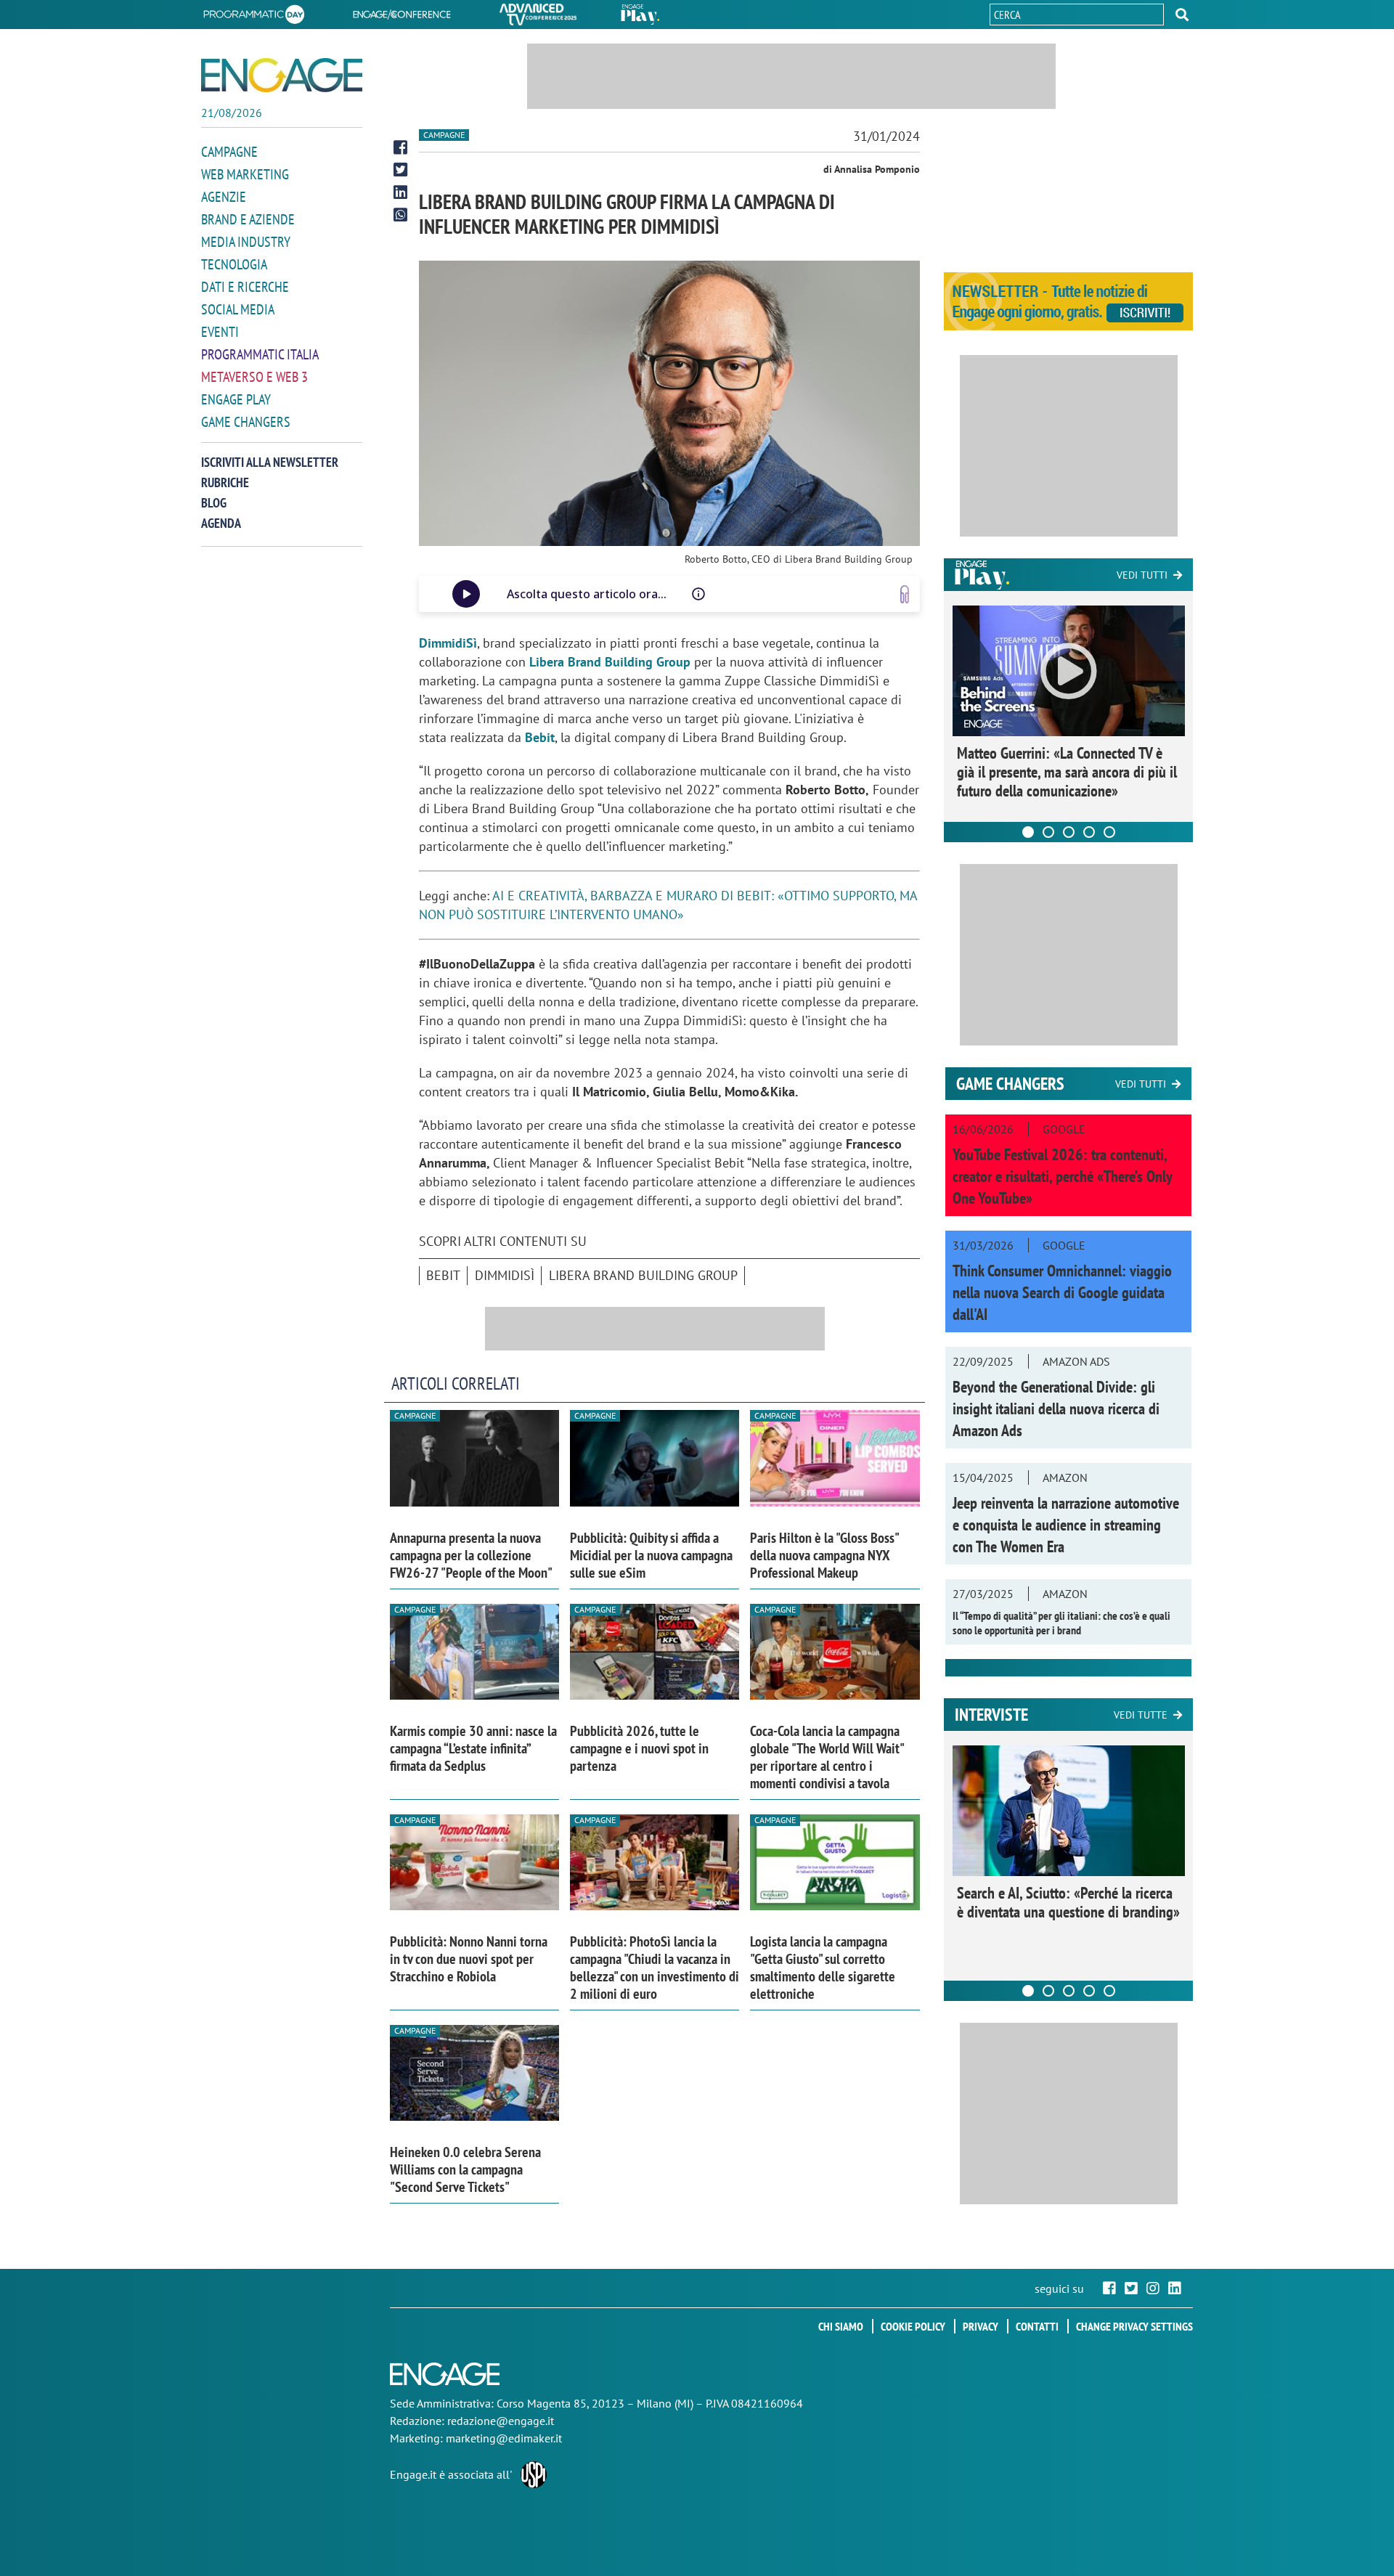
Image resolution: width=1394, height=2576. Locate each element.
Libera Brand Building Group (643, 1275)
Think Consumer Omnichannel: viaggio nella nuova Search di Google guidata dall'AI (1062, 1292)
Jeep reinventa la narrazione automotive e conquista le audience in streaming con (1066, 1525)
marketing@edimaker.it (504, 2438)
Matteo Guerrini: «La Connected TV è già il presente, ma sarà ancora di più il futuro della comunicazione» (1067, 772)
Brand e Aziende (248, 219)
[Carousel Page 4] (1089, 832)
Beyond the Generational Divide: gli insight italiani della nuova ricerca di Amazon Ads (1056, 1409)
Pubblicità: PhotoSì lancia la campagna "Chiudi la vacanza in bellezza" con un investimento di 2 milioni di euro (655, 1968)
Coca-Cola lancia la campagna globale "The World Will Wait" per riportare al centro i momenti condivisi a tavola (827, 1757)
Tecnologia (234, 264)
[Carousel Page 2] (1048, 832)
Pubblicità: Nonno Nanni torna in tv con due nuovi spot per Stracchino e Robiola (469, 1959)
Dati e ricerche (245, 287)
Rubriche (225, 482)
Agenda (221, 523)
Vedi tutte (1141, 1715)
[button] (1182, 15)
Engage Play (236, 399)
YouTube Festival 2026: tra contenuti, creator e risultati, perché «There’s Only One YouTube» (1062, 1176)
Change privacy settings (1134, 2326)
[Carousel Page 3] (1069, 832)
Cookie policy (913, 2326)
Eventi (220, 332)
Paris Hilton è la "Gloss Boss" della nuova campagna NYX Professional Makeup (824, 1555)
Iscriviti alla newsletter (270, 462)
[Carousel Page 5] (1109, 832)
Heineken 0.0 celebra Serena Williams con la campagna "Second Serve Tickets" (465, 2169)
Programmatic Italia (260, 354)
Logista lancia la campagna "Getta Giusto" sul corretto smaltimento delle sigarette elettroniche (823, 1968)
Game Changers (246, 422)
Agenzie (224, 197)
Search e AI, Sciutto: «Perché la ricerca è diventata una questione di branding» (1068, 1902)
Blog (214, 503)
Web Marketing (245, 174)
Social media (238, 309)
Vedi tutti (1142, 575)
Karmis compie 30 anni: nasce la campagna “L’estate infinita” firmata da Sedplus (473, 1748)
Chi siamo (841, 2326)
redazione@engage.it (501, 2421)
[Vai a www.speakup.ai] (905, 594)
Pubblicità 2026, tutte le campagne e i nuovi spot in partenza (639, 1748)
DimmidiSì (505, 1275)
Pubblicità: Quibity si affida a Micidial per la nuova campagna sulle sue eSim (651, 1555)
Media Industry (246, 242)
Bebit (443, 1275)
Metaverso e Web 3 (254, 377)
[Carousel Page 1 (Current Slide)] (1028, 832)
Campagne (229, 152)
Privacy (981, 2326)
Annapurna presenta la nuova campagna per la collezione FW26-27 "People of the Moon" (471, 1555)
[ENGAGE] (282, 75)
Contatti (1037, 2326)
